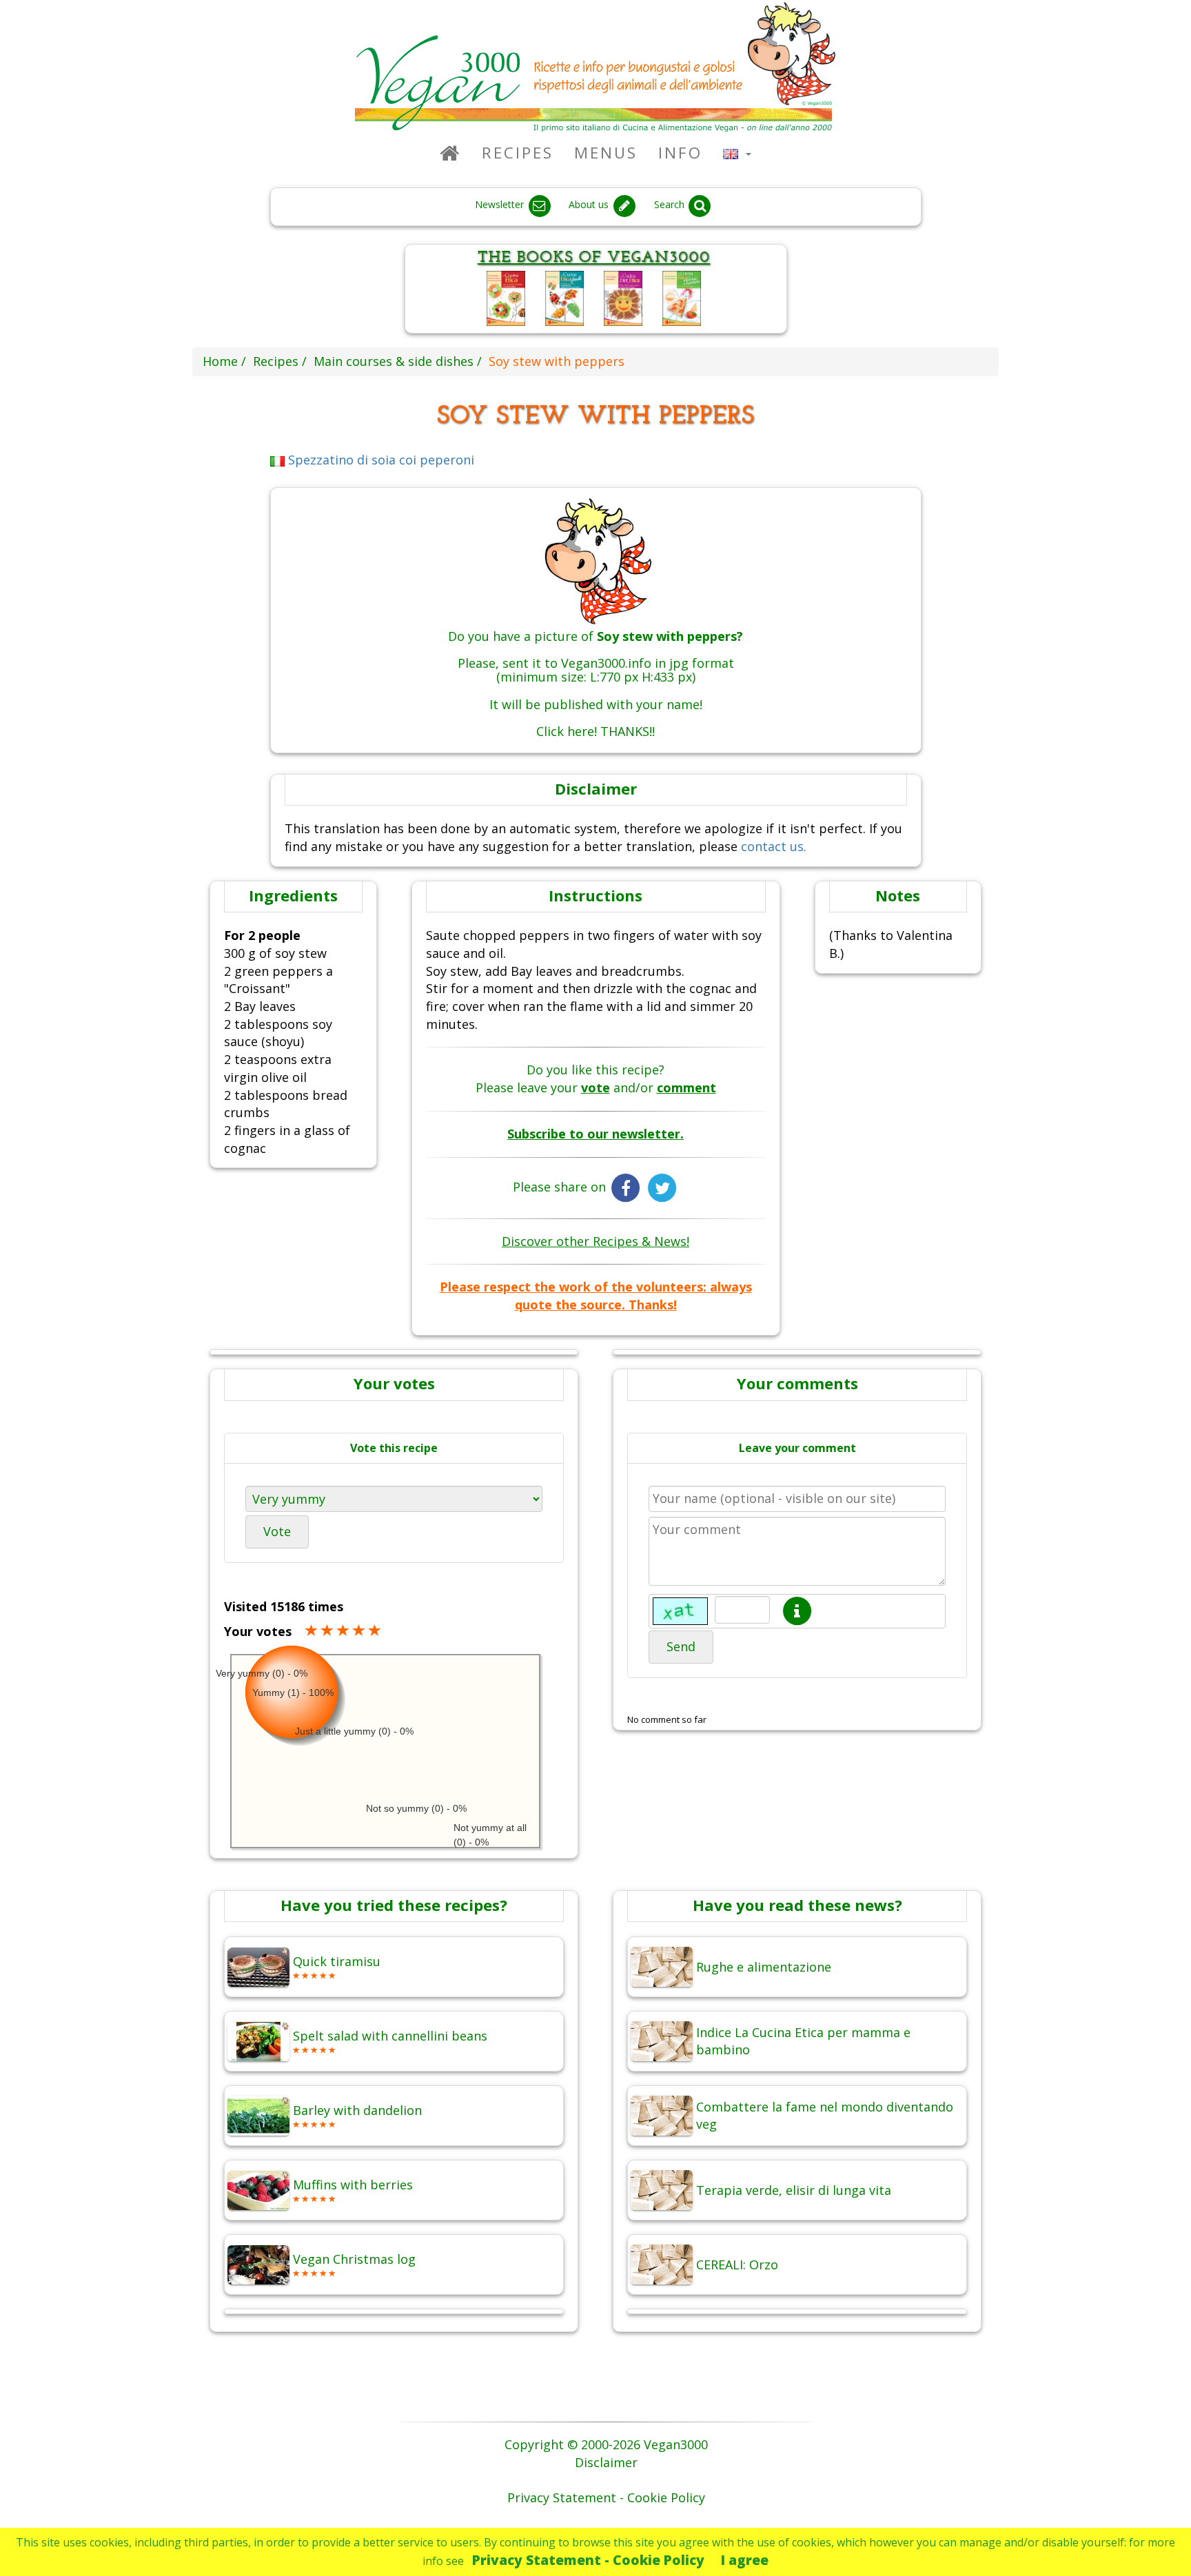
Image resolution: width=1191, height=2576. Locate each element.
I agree (745, 2560)
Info (680, 153)
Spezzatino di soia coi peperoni (379, 460)
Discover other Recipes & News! (595, 1241)
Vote (277, 1531)
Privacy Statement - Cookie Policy (588, 2560)
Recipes (518, 153)
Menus (606, 153)
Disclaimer (606, 2462)
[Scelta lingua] (737, 153)
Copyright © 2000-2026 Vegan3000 (606, 2444)
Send (681, 1646)
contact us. (774, 846)
